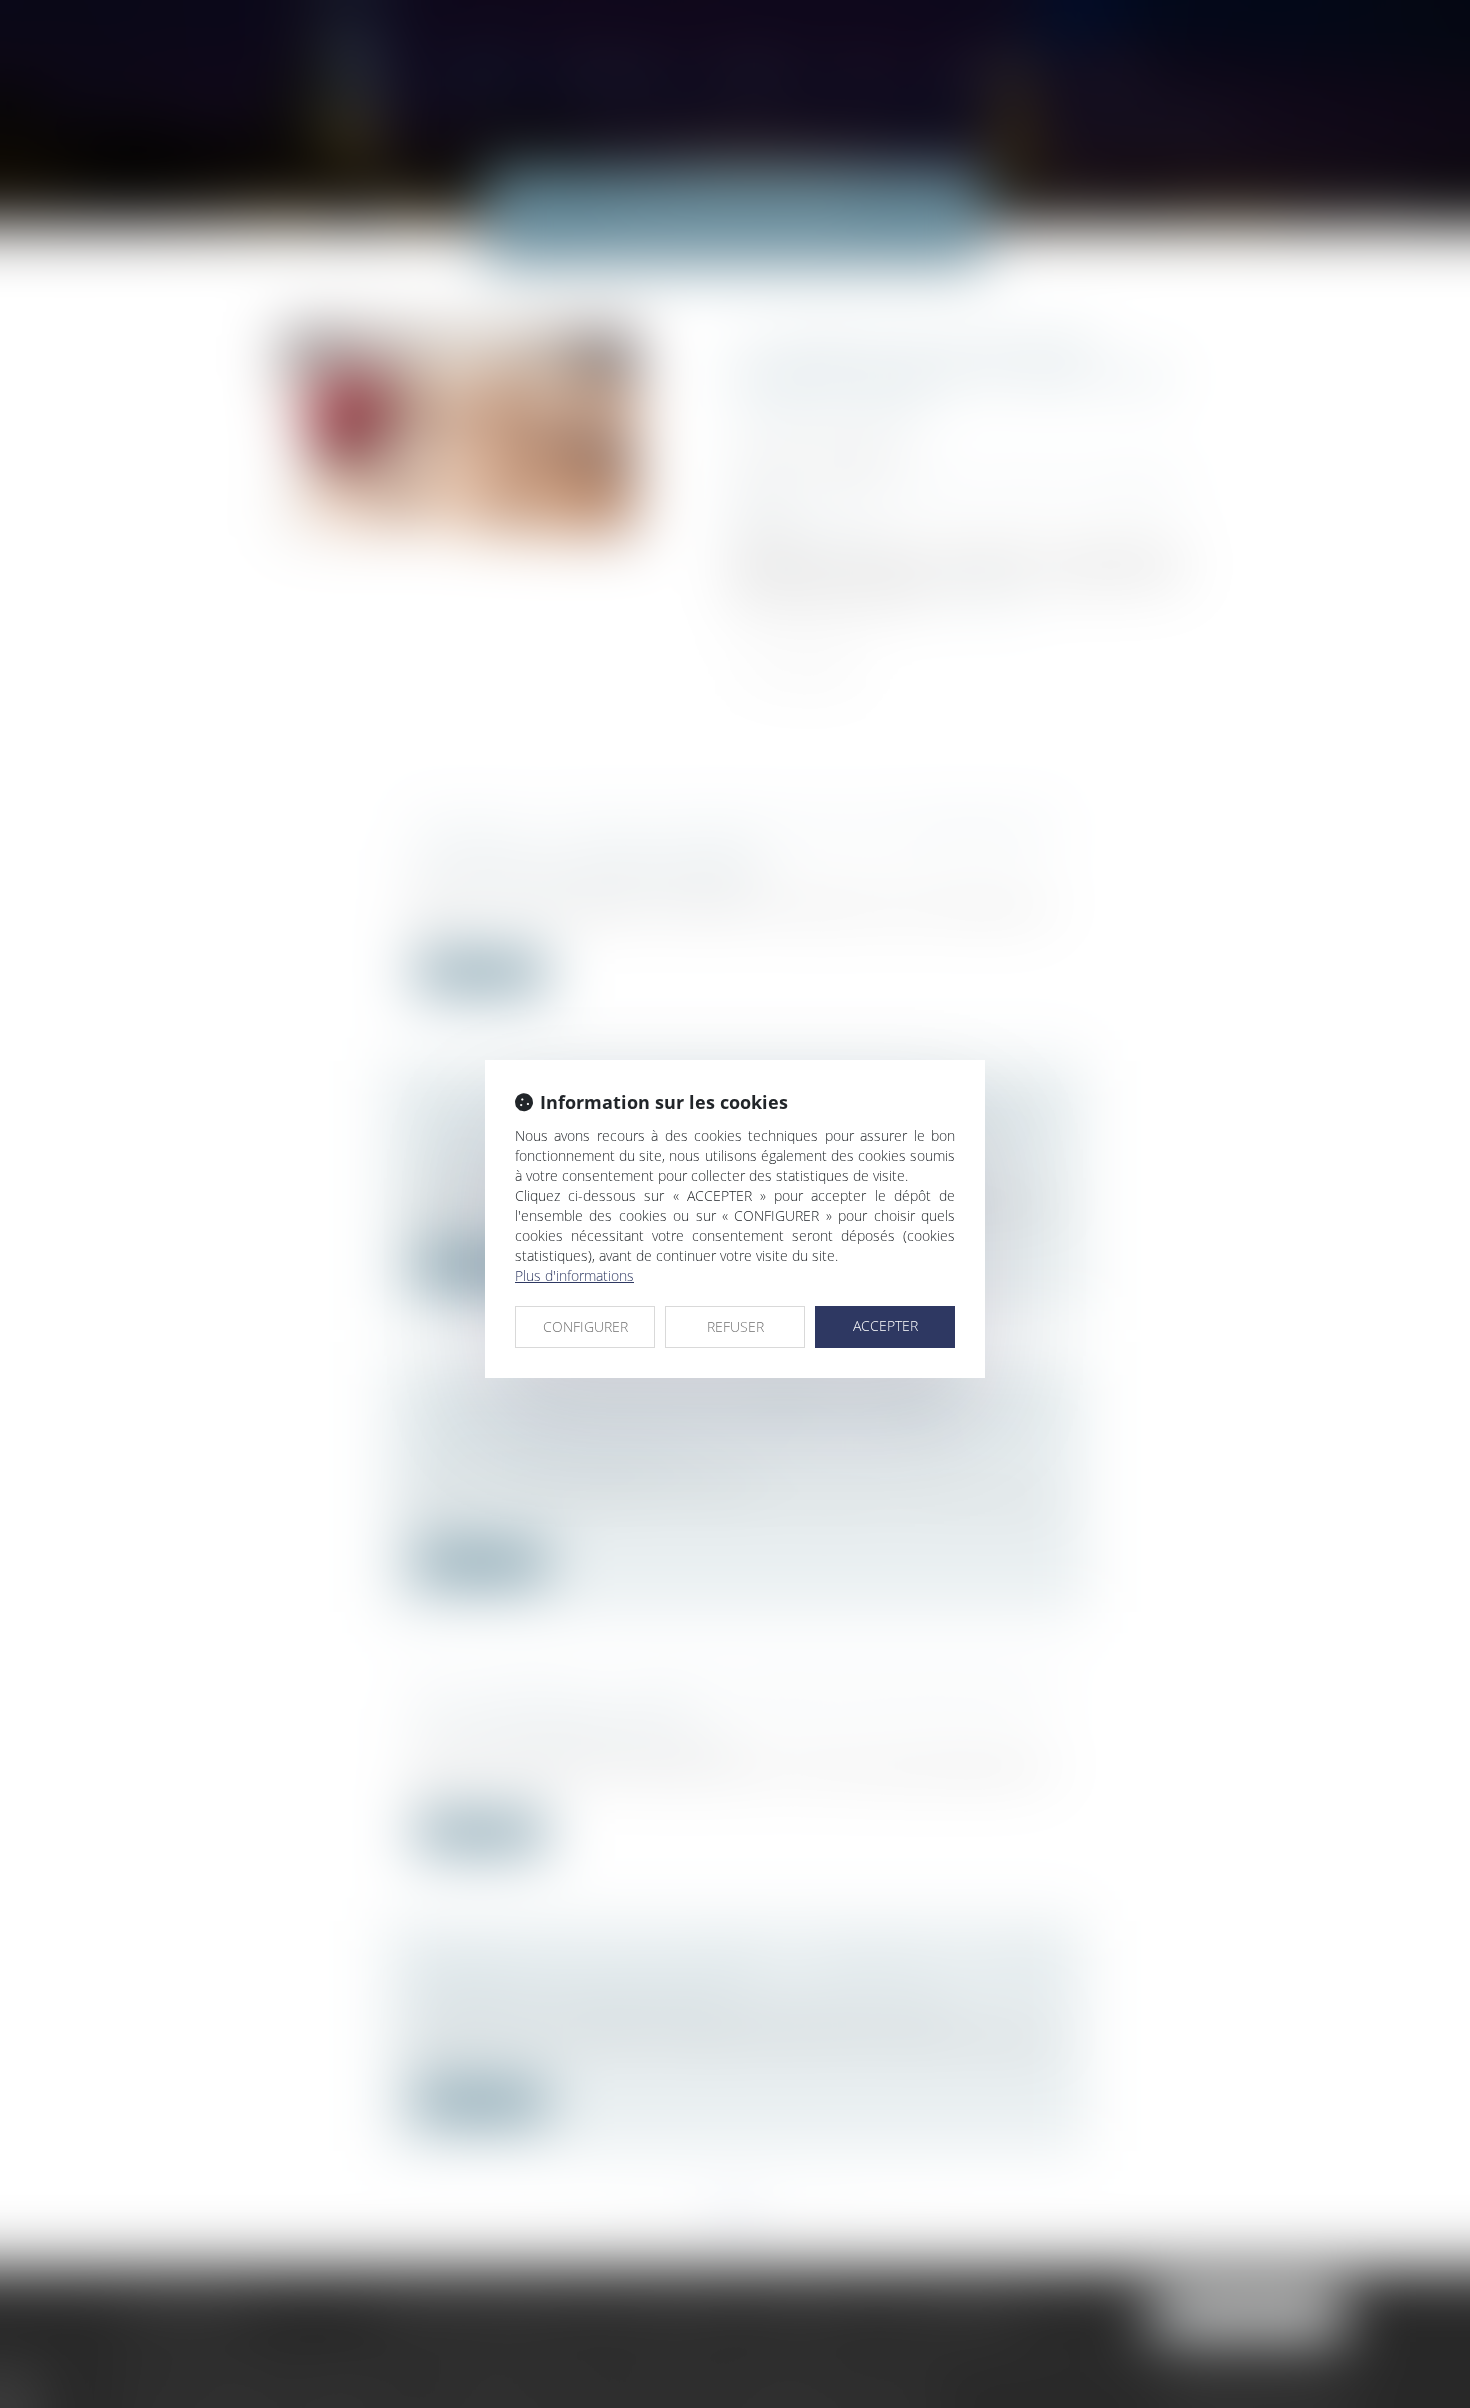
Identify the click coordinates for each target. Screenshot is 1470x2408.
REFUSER (735, 1326)
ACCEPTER (885, 1325)
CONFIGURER (585, 1326)
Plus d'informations (574, 1275)
